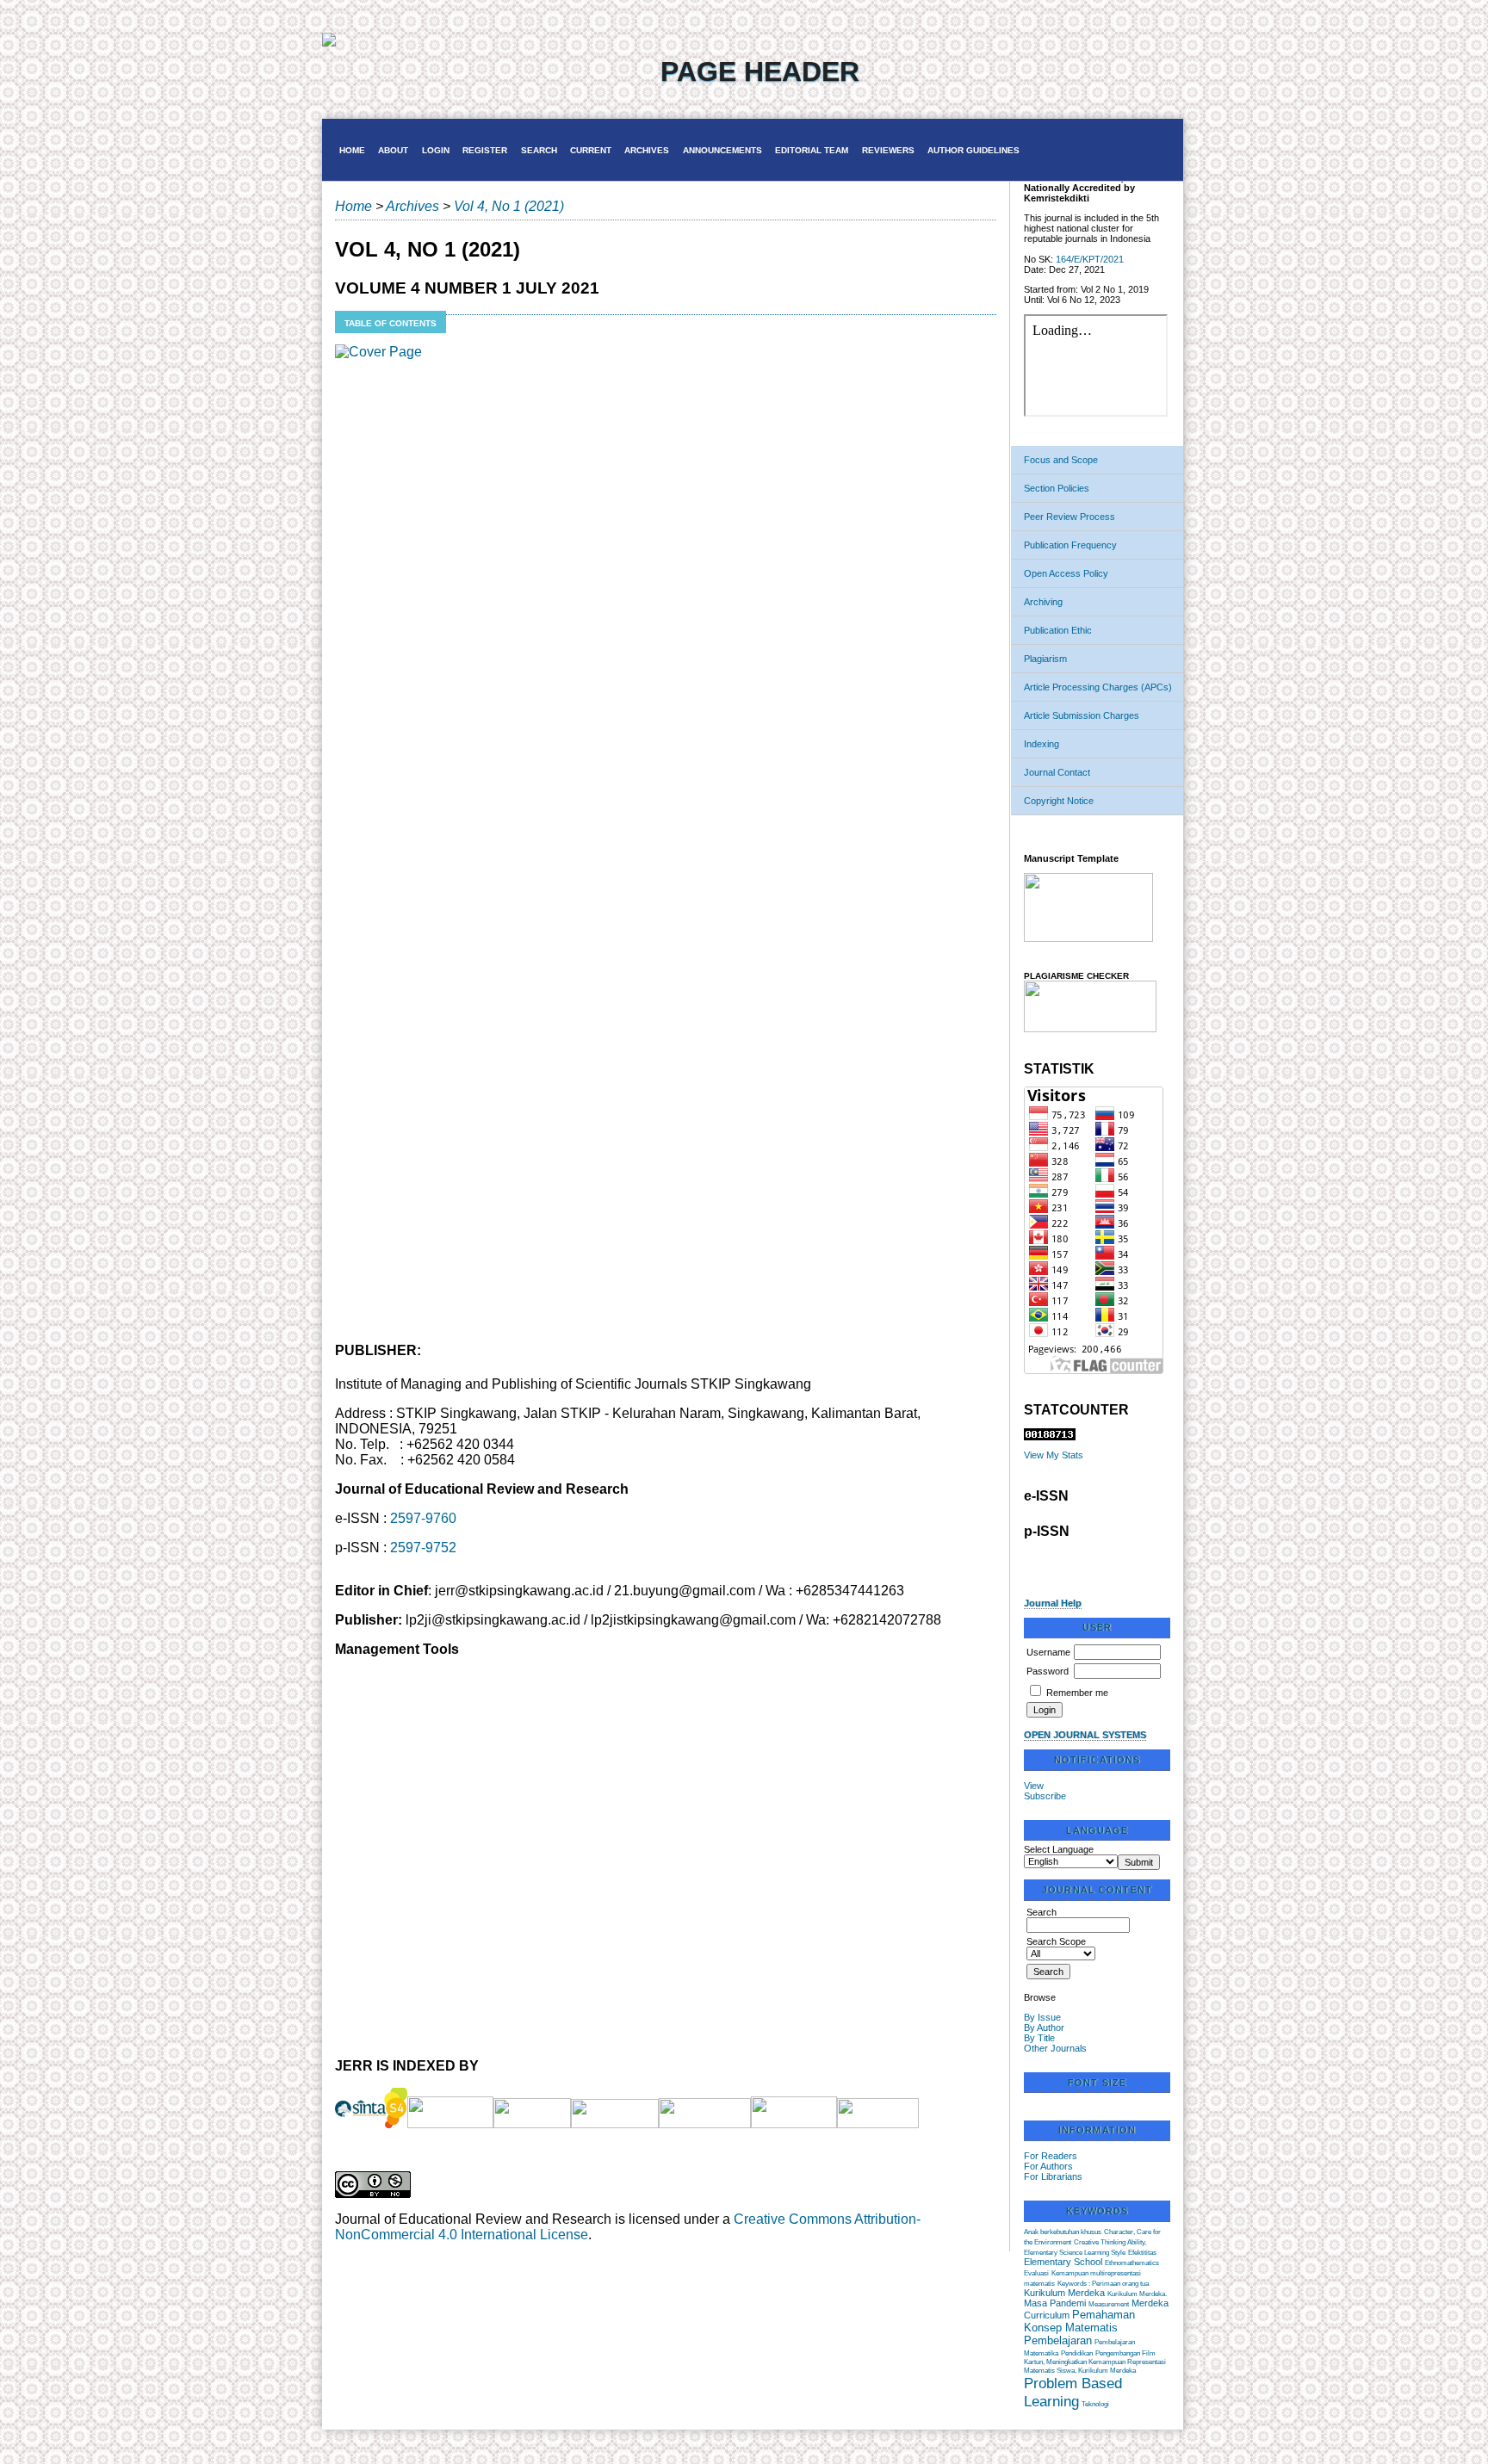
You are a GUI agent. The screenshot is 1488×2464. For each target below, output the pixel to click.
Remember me (1077, 1693)
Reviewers (888, 150)
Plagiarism (1045, 659)
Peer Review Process (1069, 517)
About (393, 150)
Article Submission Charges (1082, 715)
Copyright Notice (1059, 801)
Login (436, 150)
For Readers (1051, 2156)
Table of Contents (391, 323)
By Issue (1042, 2017)
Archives (647, 150)
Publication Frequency (1070, 545)
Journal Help (1053, 1603)
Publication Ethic (1058, 630)
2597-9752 (423, 1548)
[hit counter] (1050, 1437)
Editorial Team (812, 150)
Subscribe (1045, 1796)
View (1034, 1786)
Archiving (1043, 602)
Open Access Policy (1066, 573)
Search (539, 150)
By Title (1039, 2038)
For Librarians (1053, 2176)
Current (591, 150)
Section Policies (1057, 488)
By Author (1044, 2028)
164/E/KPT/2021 (1090, 259)
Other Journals (1055, 2048)
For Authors (1048, 2166)
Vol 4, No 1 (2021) (509, 206)
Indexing (1042, 744)
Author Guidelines (973, 150)
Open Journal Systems (1085, 1735)
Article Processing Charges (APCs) (1098, 687)
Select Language (1059, 1849)
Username (1048, 1652)
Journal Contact (1057, 772)
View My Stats (1054, 1455)
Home (352, 150)
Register (485, 150)
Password (1048, 1671)
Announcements (722, 150)
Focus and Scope (1061, 460)
